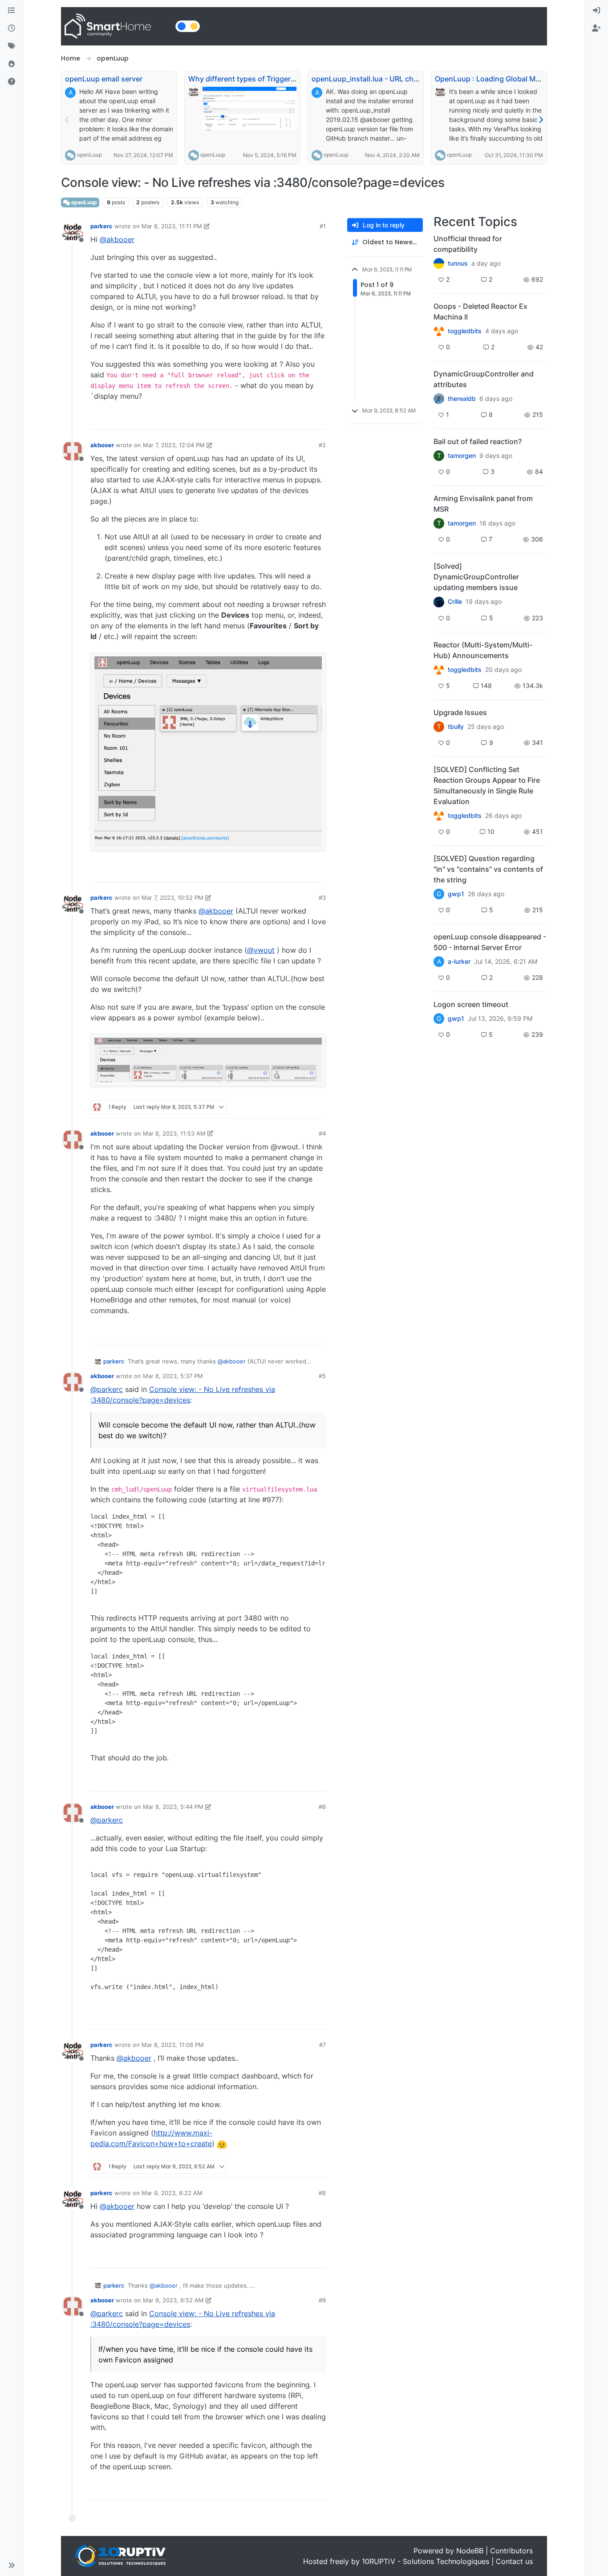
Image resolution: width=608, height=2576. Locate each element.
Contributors (511, 2551)
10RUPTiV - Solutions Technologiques (426, 2561)
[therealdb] (439, 399)
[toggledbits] (439, 670)
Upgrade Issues (460, 712)
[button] (12, 2565)
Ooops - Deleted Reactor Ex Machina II (480, 311)
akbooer (102, 445)
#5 (322, 1376)
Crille (455, 602)
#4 (322, 1133)
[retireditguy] (439, 331)
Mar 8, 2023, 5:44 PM (173, 1807)
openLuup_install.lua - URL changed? (375, 79)
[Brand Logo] (116, 26)
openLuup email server (104, 79)
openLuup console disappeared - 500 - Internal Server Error (490, 942)
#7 (322, 2045)
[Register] (596, 28)
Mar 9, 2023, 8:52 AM (173, 2300)
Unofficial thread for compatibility (468, 244)
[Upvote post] (285, 419)
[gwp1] (439, 816)
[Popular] (12, 64)
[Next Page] (541, 120)
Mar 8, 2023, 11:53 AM (174, 1133)
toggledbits (465, 331)
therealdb (462, 399)
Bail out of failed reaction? (478, 441)
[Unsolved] (12, 82)
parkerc (101, 226)
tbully (456, 727)
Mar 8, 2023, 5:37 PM (173, 1376)
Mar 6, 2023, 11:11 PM (172, 226)
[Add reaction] (268, 419)
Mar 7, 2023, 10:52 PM (172, 898)
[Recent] (12, 28)
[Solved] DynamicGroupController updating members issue (476, 577)
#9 (322, 2300)
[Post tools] (318, 419)
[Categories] (12, 11)
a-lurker (459, 962)
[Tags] (12, 46)
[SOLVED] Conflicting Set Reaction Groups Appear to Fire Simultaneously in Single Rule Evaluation (487, 785)
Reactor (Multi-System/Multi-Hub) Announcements (483, 650)
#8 (322, 2193)
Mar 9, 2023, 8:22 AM (172, 2193)
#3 (322, 898)
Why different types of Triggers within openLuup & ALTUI (285, 79)
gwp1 (456, 894)
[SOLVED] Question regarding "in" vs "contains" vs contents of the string (488, 869)
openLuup (89, 155)
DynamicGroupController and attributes (484, 379)
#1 (323, 226)
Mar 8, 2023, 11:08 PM (173, 2045)
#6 (322, 1807)
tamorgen (462, 456)
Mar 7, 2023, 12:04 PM (174, 445)
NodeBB (470, 2551)
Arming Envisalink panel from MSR (483, 504)
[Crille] (439, 602)
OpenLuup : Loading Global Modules (497, 79)
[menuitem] (596, 11)
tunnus (458, 263)
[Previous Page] (67, 120)
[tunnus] (439, 263)
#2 (322, 445)
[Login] (596, 11)
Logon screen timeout (471, 1004)
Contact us (514, 2561)
